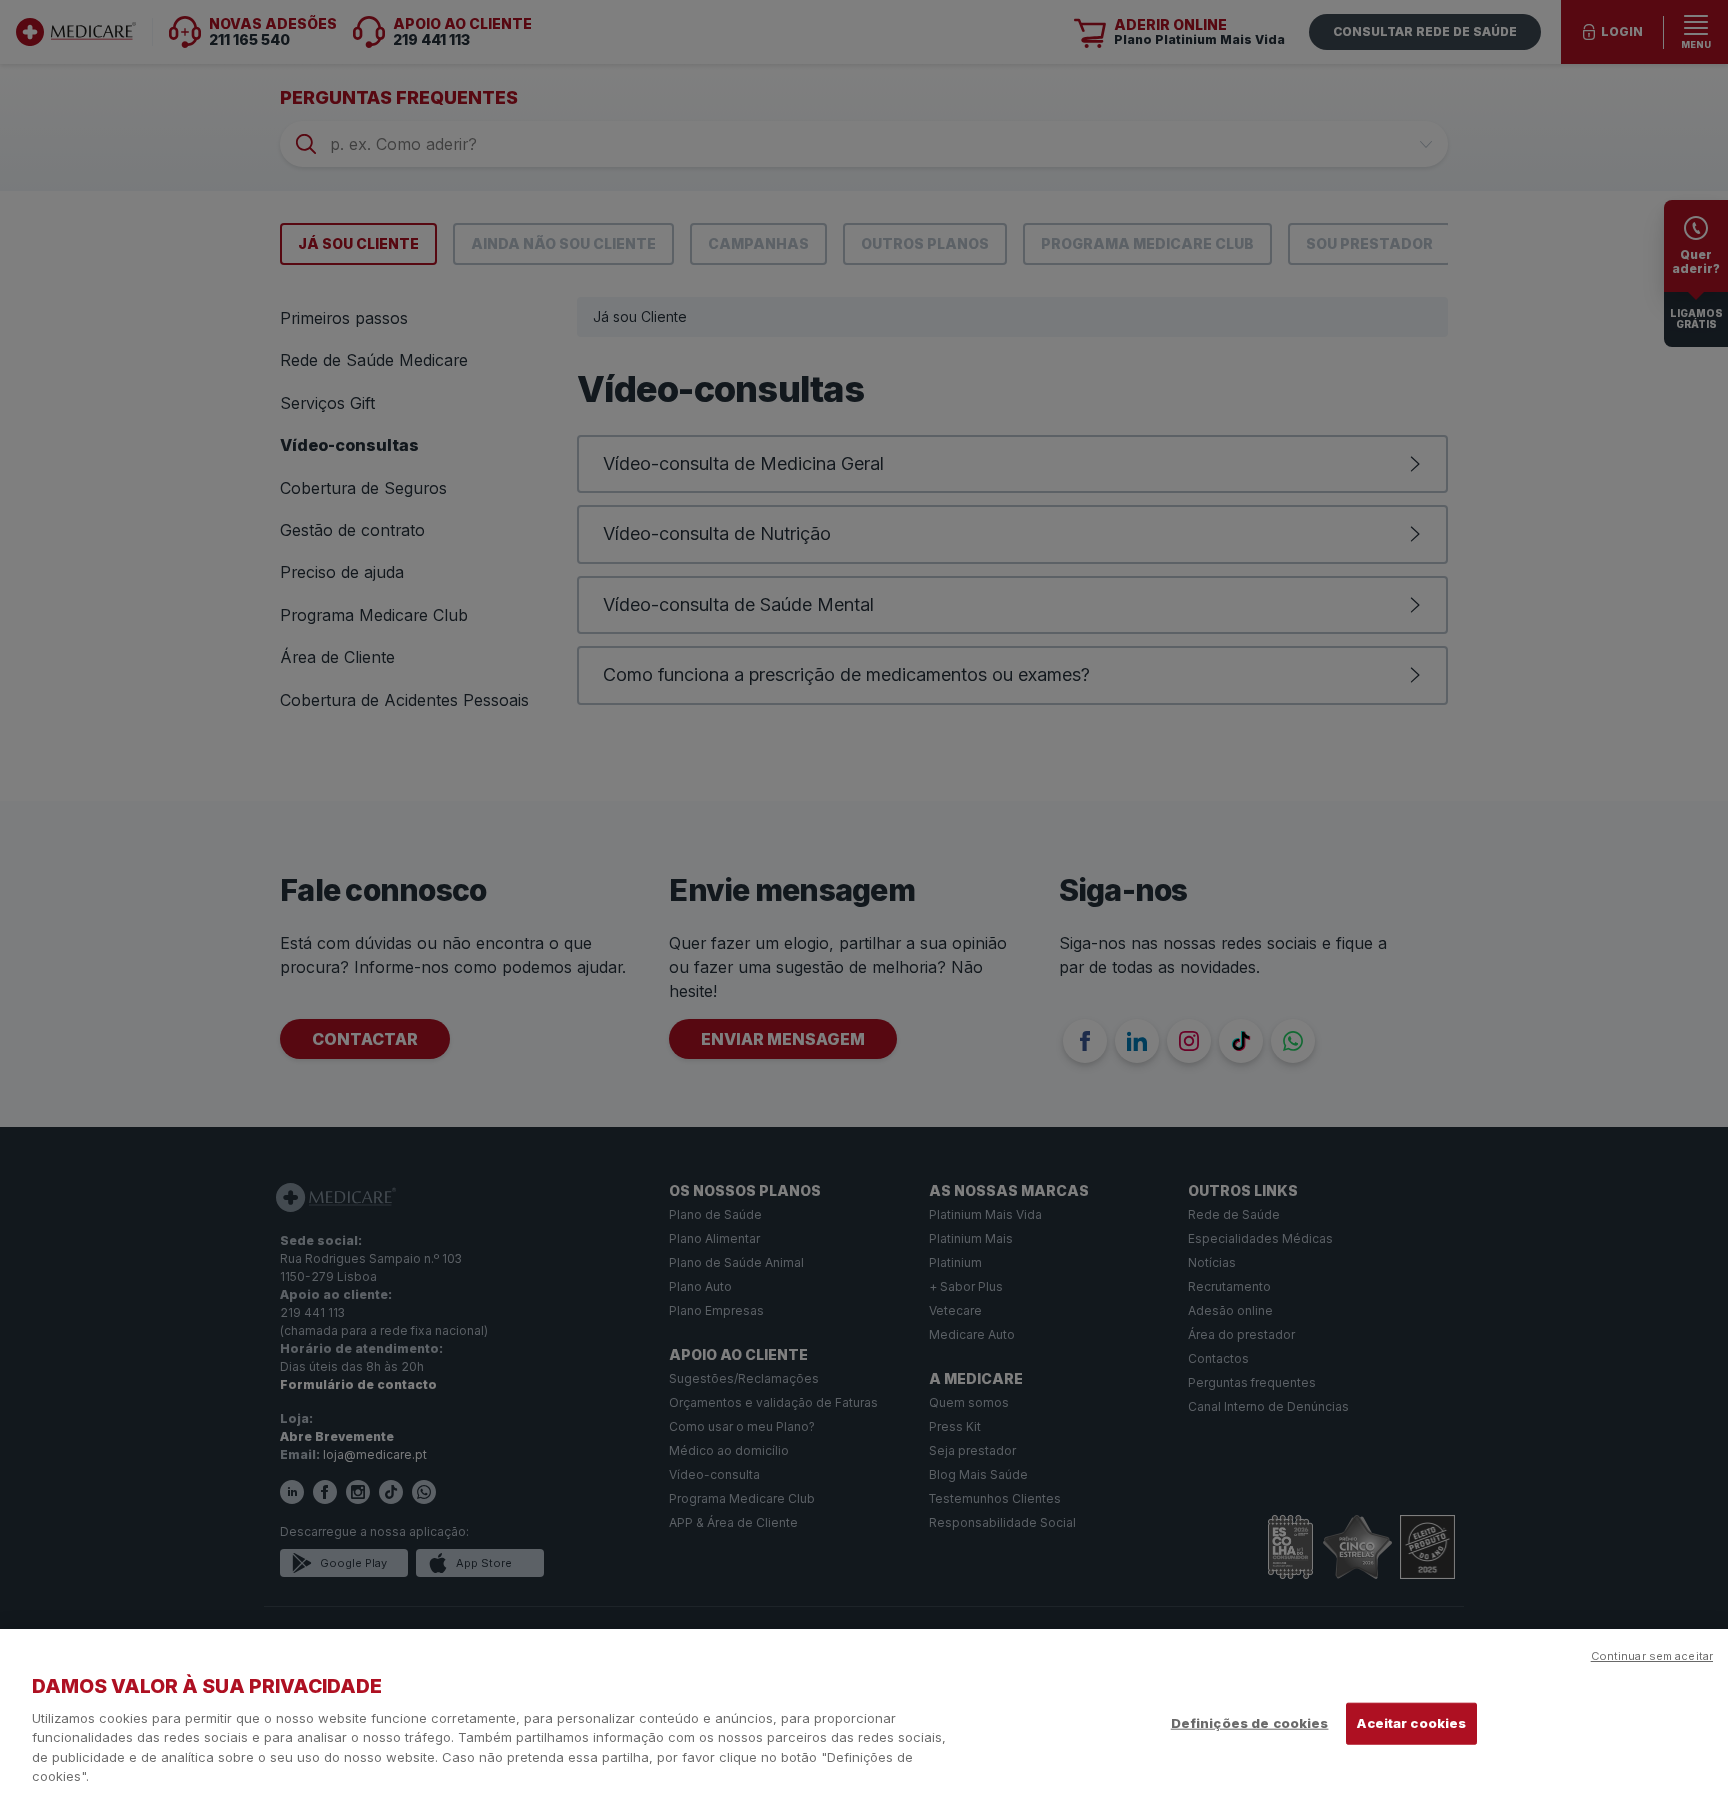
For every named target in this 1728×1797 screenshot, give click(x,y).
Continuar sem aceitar (1652, 1656)
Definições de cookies (1250, 1723)
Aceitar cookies (1411, 1723)
